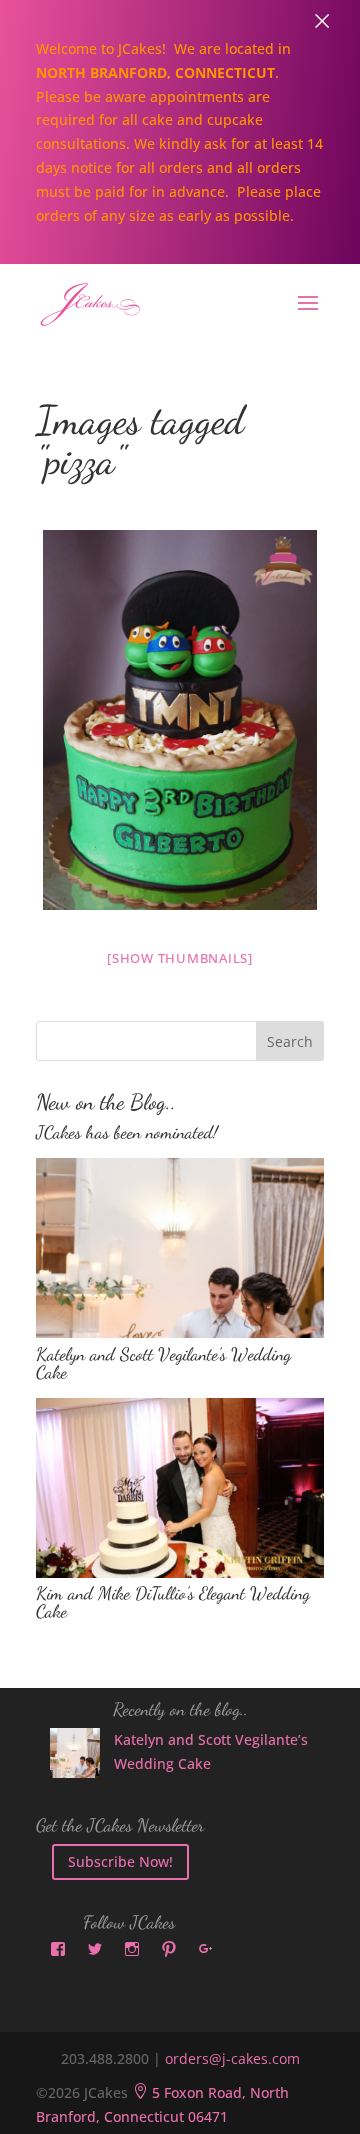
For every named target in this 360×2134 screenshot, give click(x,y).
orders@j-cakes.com (232, 2058)
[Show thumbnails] (180, 958)
